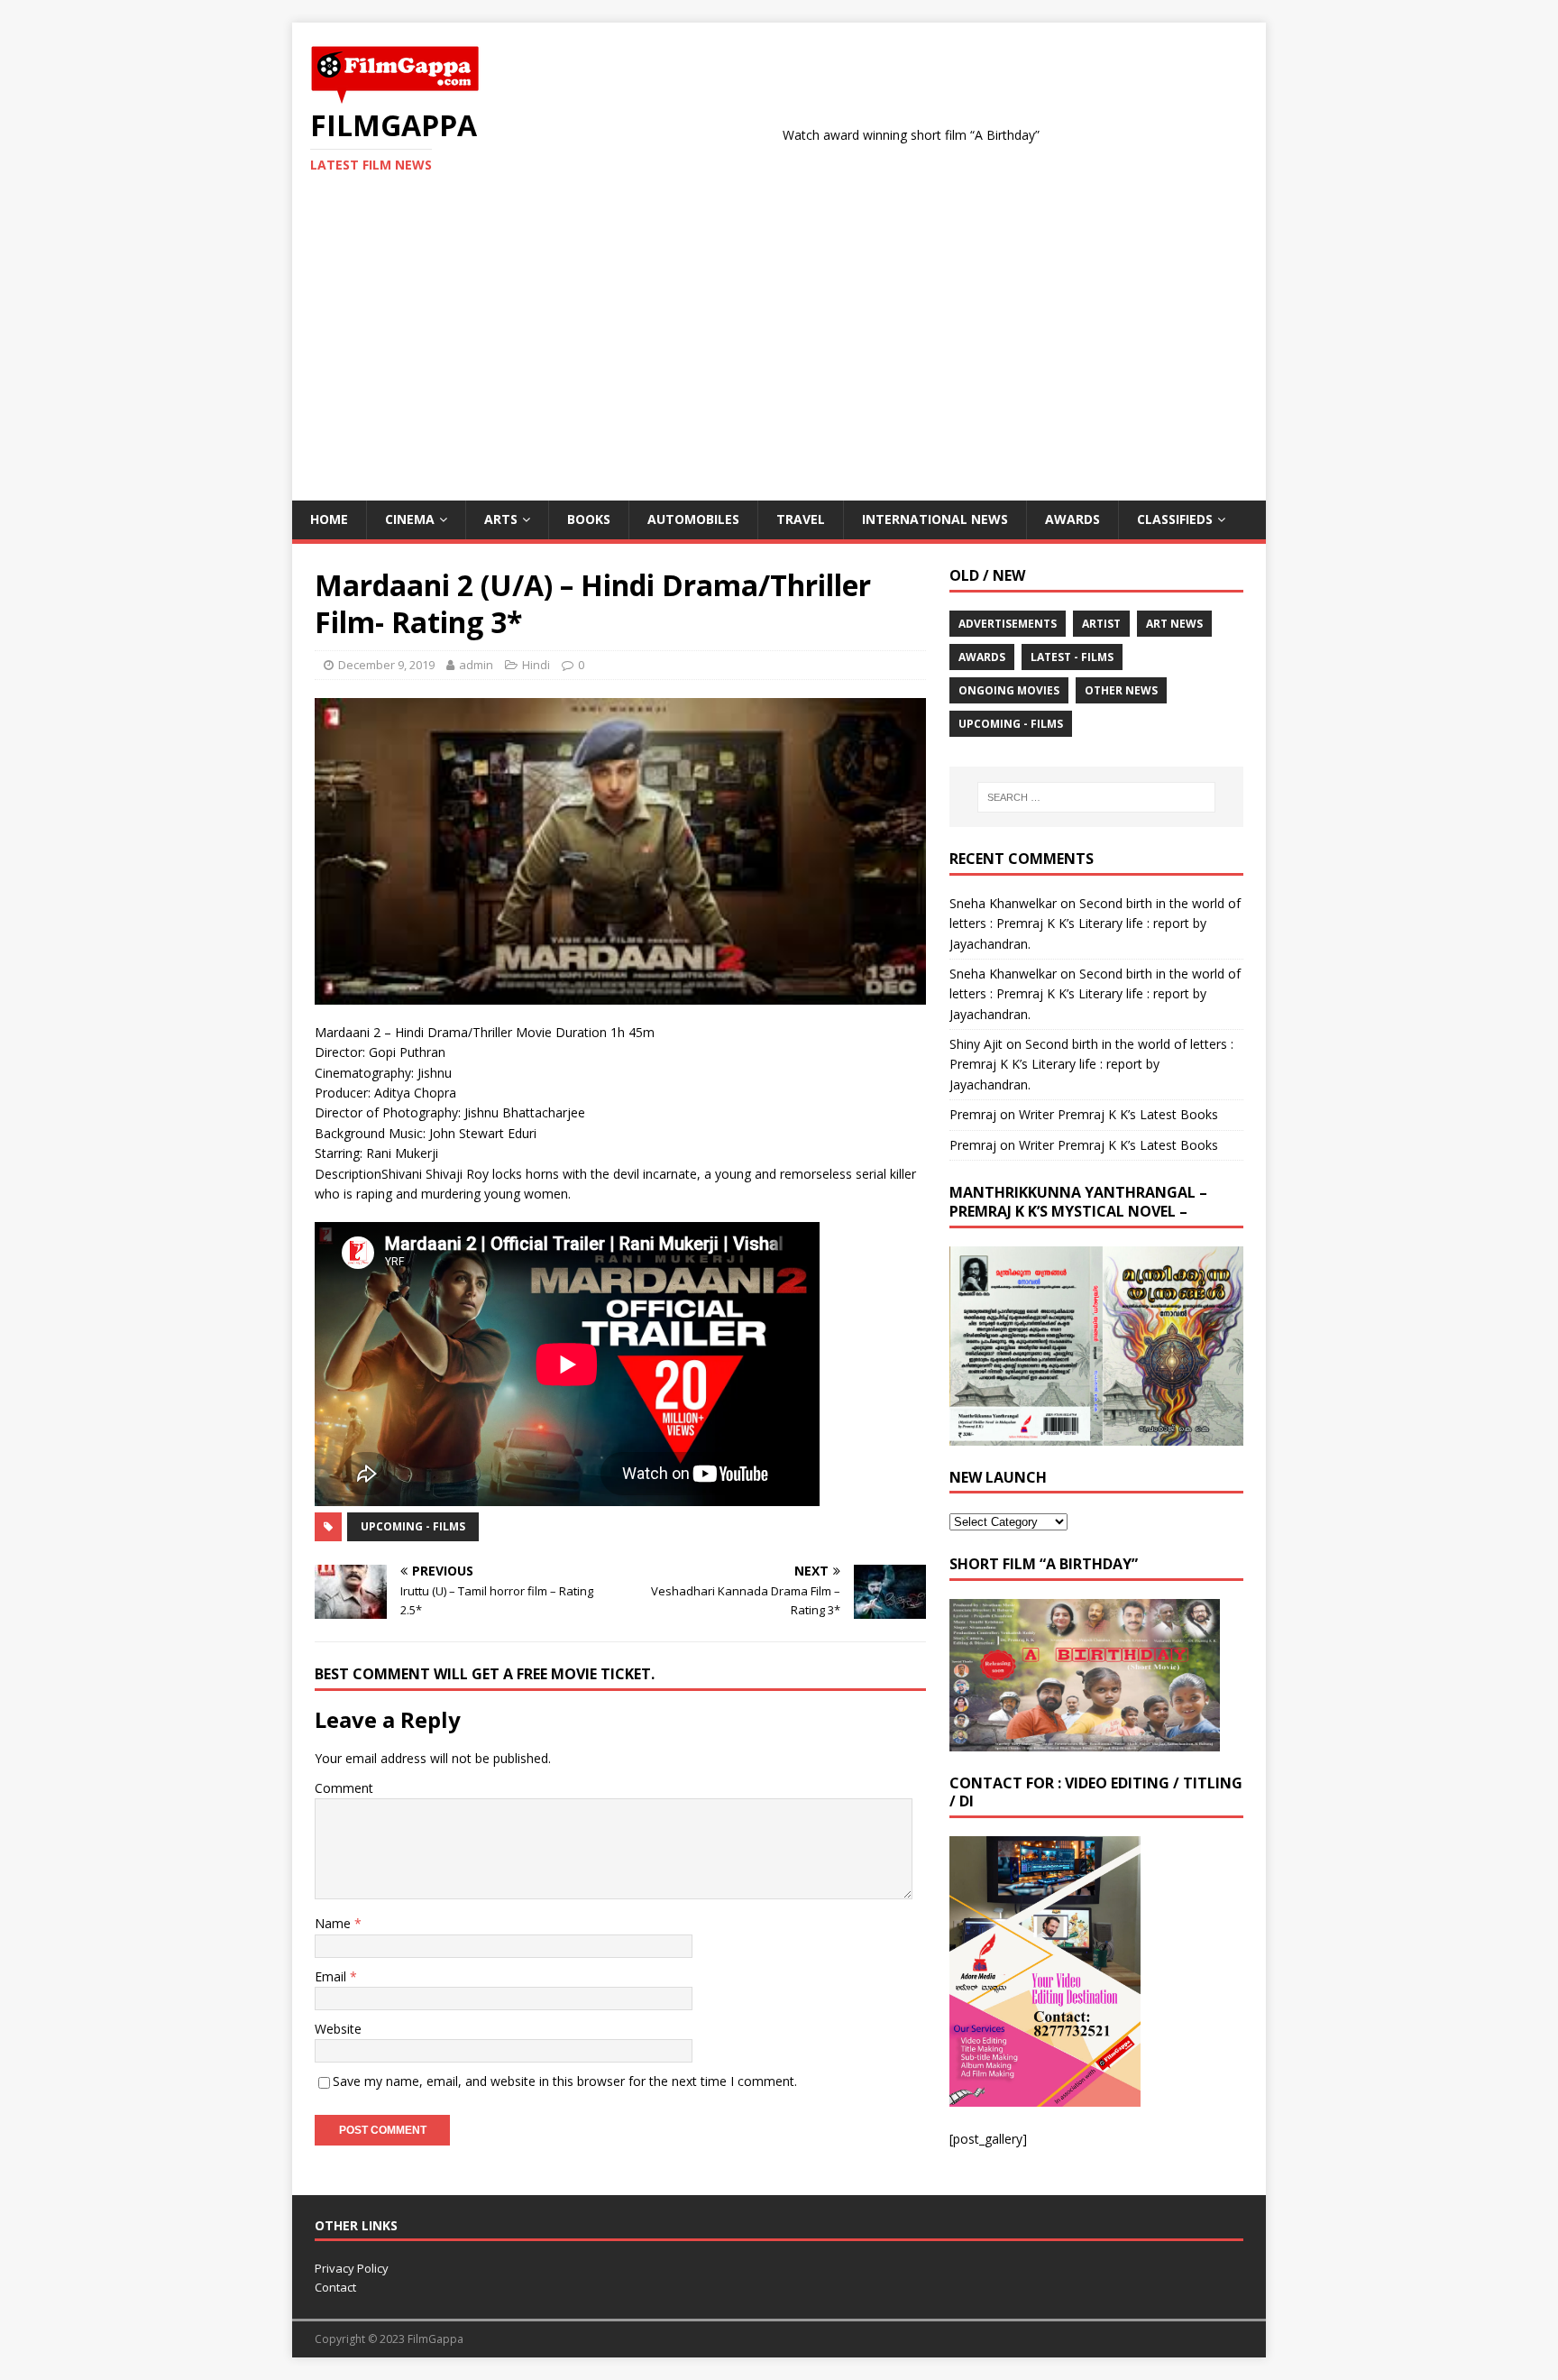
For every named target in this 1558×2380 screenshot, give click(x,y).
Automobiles (693, 519)
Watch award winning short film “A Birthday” (843, 135)
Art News (1174, 624)
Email (332, 1976)
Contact (335, 2287)
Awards (1072, 519)
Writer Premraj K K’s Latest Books (1118, 1114)
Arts (501, 519)
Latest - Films (1072, 657)
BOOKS (589, 519)
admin (476, 665)
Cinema (410, 519)
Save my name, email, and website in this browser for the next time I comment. (565, 2081)
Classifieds (1175, 519)
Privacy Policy (352, 2268)
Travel (801, 519)
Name (335, 1923)
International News (935, 519)
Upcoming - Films (413, 1526)
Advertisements (1008, 624)
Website (338, 2029)
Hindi (536, 665)
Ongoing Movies (1009, 690)
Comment (344, 1788)
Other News (1121, 690)
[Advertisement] (779, 365)
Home (329, 519)
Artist (1101, 624)
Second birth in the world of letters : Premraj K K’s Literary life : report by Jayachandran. (1095, 924)
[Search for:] (1096, 797)
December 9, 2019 (386, 665)
